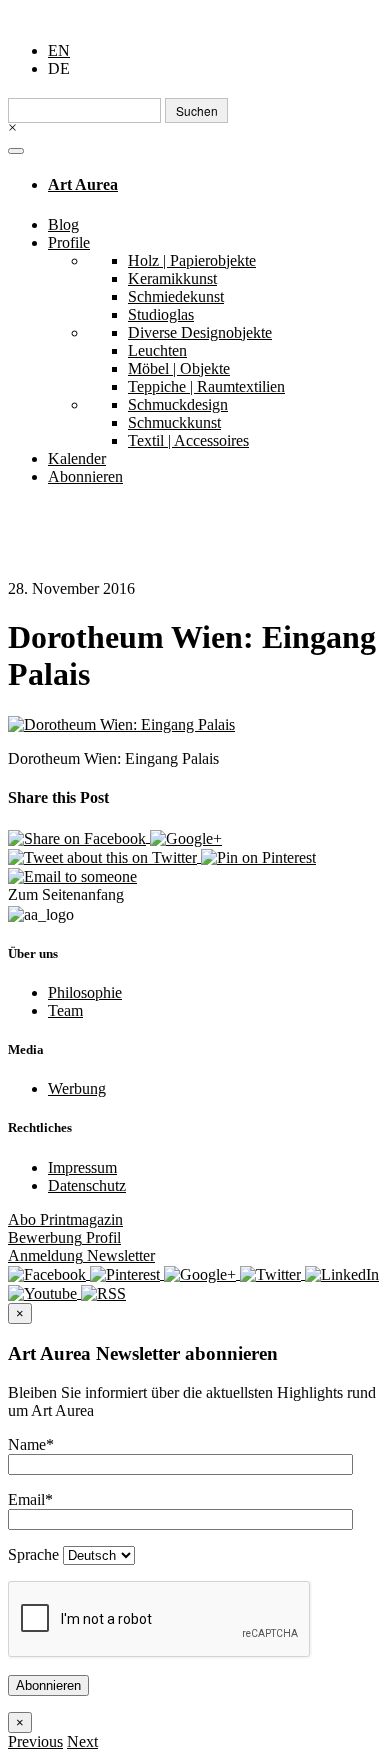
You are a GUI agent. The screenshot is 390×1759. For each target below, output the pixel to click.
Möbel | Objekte (179, 368)
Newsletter (81, 1255)
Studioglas (161, 314)
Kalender (77, 458)
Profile (69, 242)
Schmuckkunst (174, 422)
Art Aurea (83, 184)
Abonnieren (85, 476)
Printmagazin (65, 1219)
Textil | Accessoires (188, 440)
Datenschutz (87, 1185)
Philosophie (85, 992)
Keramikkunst (172, 278)
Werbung (77, 1088)
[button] (35, 1741)
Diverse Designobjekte (200, 332)
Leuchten (157, 350)
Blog (63, 224)
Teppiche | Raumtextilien (206, 386)
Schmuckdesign (178, 404)
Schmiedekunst (176, 296)
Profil (64, 1237)
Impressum (82, 1167)
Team (65, 1010)
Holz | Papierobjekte (192, 260)
